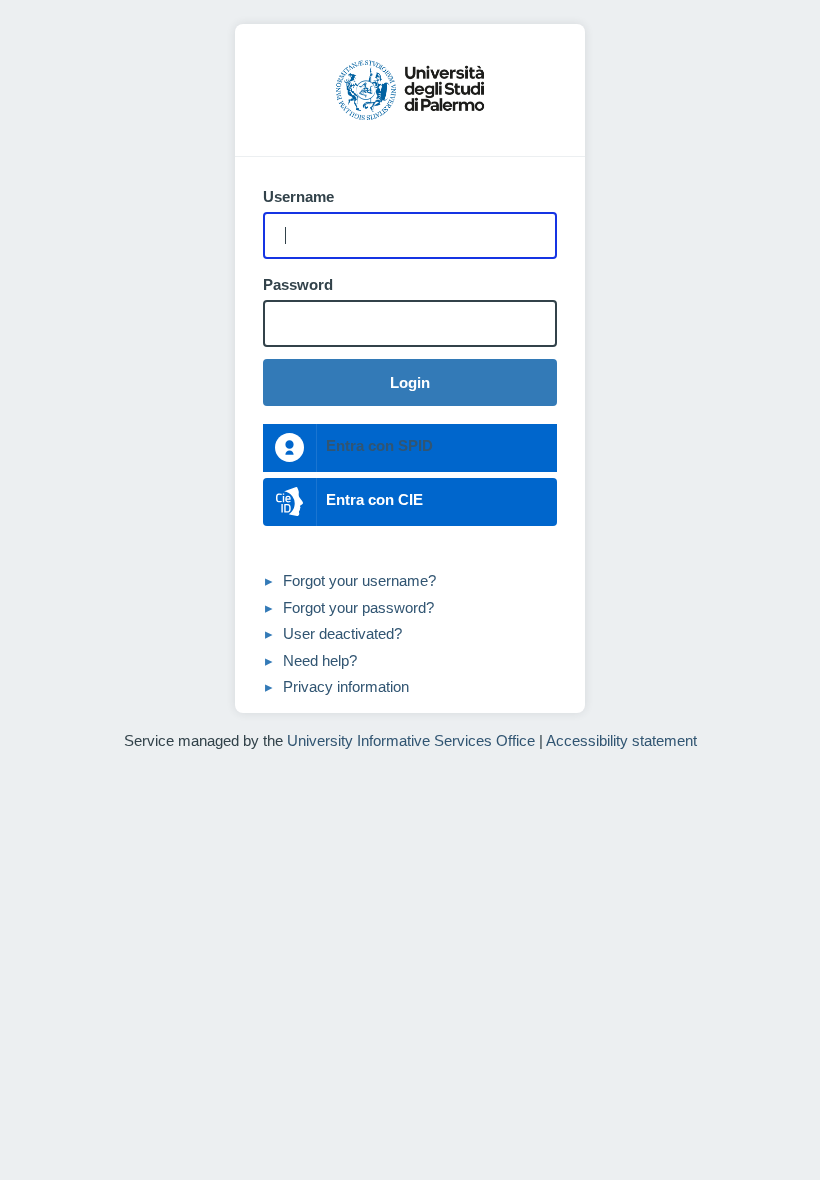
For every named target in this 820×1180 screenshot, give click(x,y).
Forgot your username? (359, 580)
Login (410, 382)
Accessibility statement (621, 740)
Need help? (320, 660)
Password (298, 285)
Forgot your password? (358, 607)
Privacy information (346, 686)
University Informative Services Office (411, 740)
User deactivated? (342, 633)
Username (298, 197)
